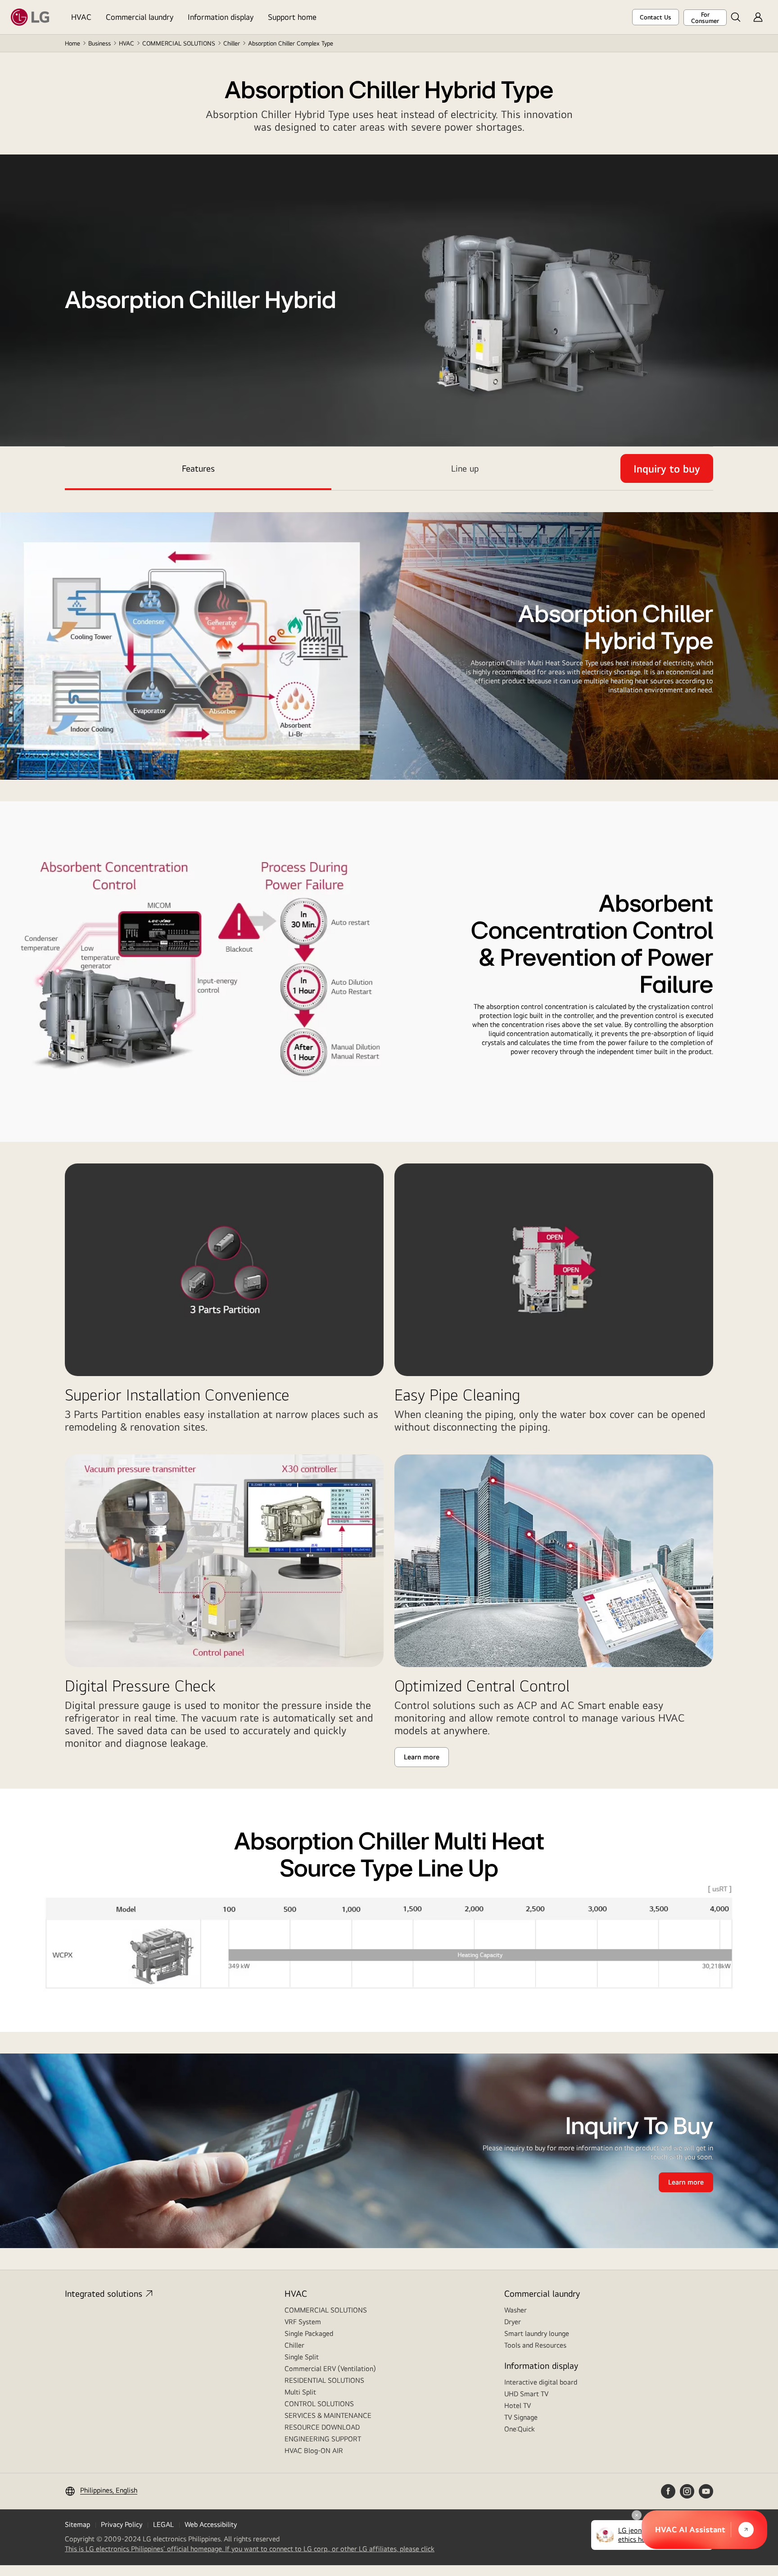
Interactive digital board (541, 2382)
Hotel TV (518, 2406)
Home (72, 43)
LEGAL (163, 2524)
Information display (221, 17)
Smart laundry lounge (537, 2333)
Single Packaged (309, 2333)
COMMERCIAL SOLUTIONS (179, 43)
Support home (292, 17)
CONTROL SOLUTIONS (319, 2404)
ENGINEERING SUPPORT (323, 2439)
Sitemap (77, 2524)
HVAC (81, 17)
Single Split (302, 2357)
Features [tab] (198, 468)
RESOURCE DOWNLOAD (322, 2427)
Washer (516, 2310)
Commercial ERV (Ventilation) (330, 2369)
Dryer (513, 2322)
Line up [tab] (465, 468)
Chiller (232, 43)
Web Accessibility (211, 2524)
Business (100, 43)
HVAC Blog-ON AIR (314, 2451)
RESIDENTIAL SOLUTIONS (324, 2380)
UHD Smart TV (526, 2394)
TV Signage (521, 2417)
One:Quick (520, 2429)
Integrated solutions (104, 2293)
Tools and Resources (535, 2345)
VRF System (303, 2322)
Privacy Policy (122, 2524)
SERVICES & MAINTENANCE (328, 2415)
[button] (736, 17)
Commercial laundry (140, 17)
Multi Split (300, 2392)
